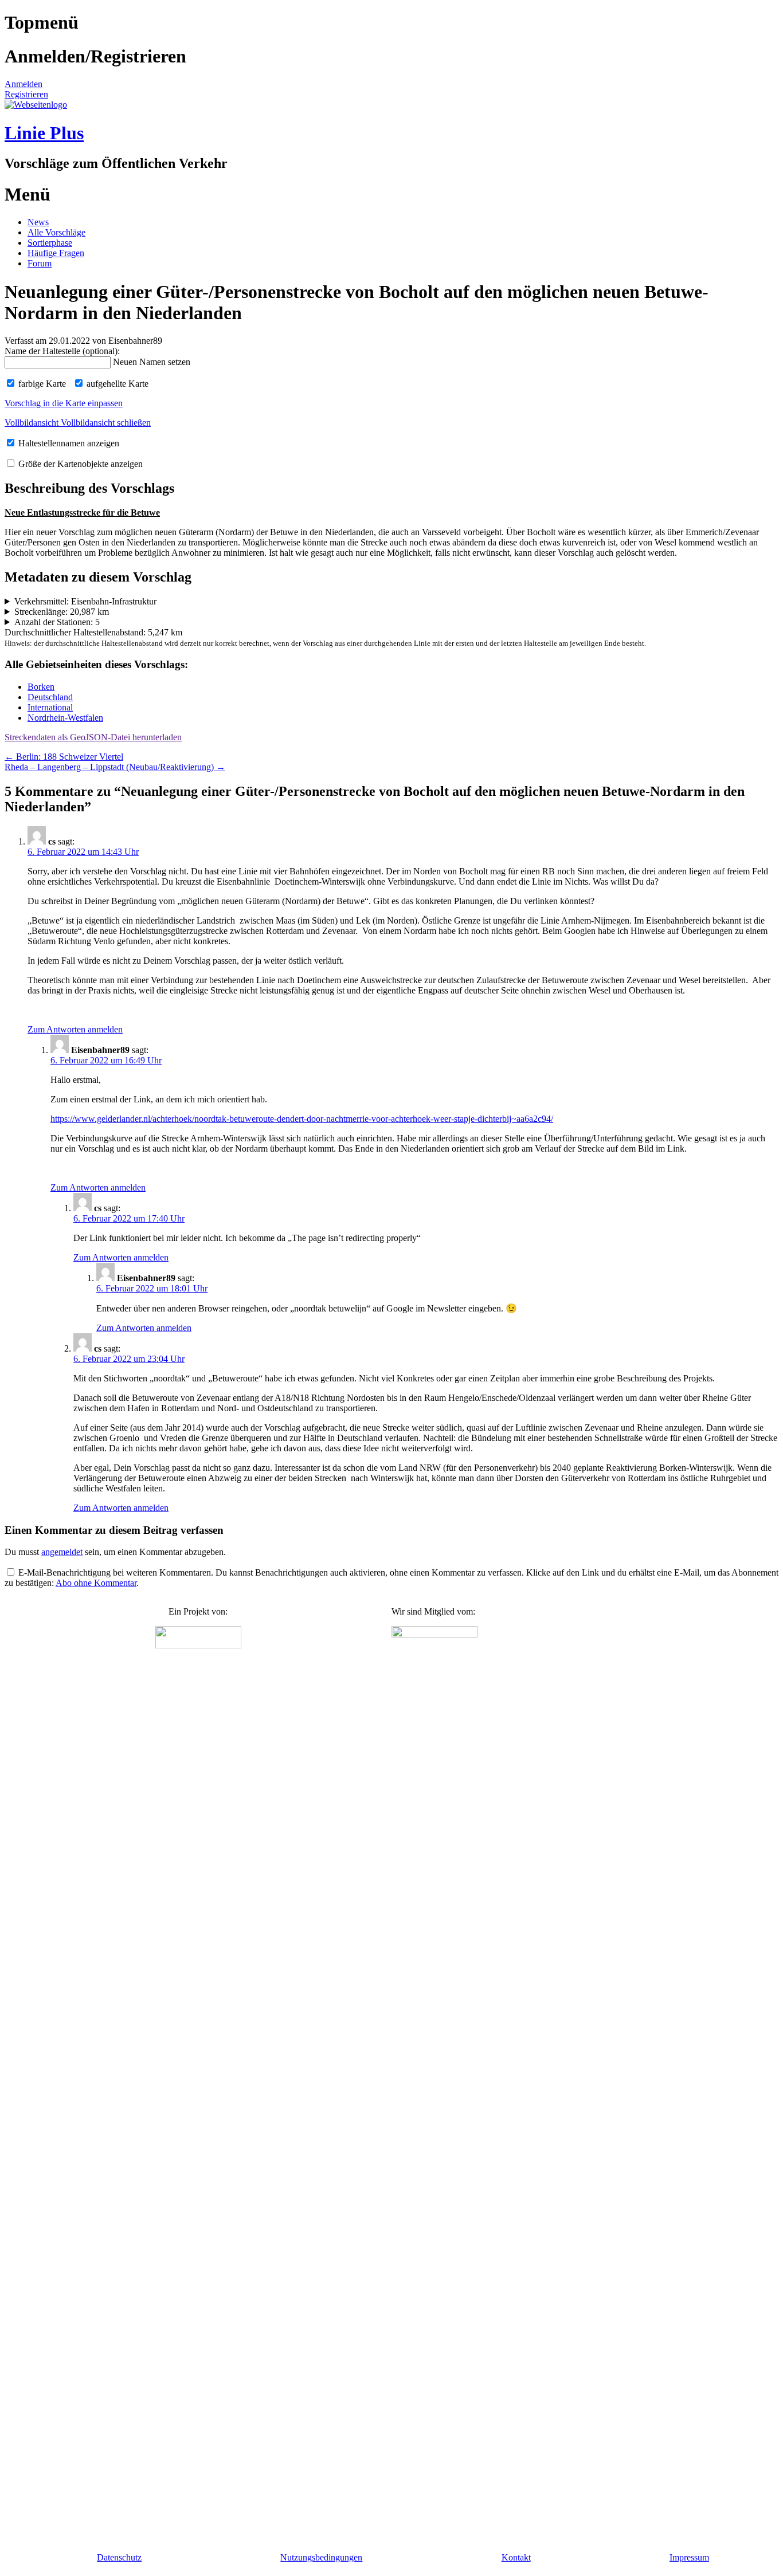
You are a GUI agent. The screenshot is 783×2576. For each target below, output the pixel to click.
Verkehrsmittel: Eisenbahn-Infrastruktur (85, 601)
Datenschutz (119, 2557)
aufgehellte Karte (116, 384)
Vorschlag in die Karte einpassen (64, 403)
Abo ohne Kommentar (96, 1583)
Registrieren (26, 94)
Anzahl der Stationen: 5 (57, 622)
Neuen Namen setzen (152, 362)
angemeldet (62, 1552)
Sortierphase (50, 243)
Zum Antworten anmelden (75, 1029)
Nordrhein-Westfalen (65, 718)
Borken (41, 687)
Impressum (689, 2557)
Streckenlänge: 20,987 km (62, 612)
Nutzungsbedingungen (321, 2557)
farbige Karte (41, 384)
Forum (40, 263)
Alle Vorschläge (56, 232)
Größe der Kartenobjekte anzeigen (79, 464)
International (50, 707)
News (38, 222)
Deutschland (50, 697)
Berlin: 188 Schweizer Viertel (64, 757)
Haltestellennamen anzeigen (68, 443)
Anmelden (24, 84)
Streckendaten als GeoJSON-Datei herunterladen (93, 737)
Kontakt (516, 2557)
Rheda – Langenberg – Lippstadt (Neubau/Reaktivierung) (115, 767)
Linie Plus (44, 133)
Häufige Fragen (56, 253)
